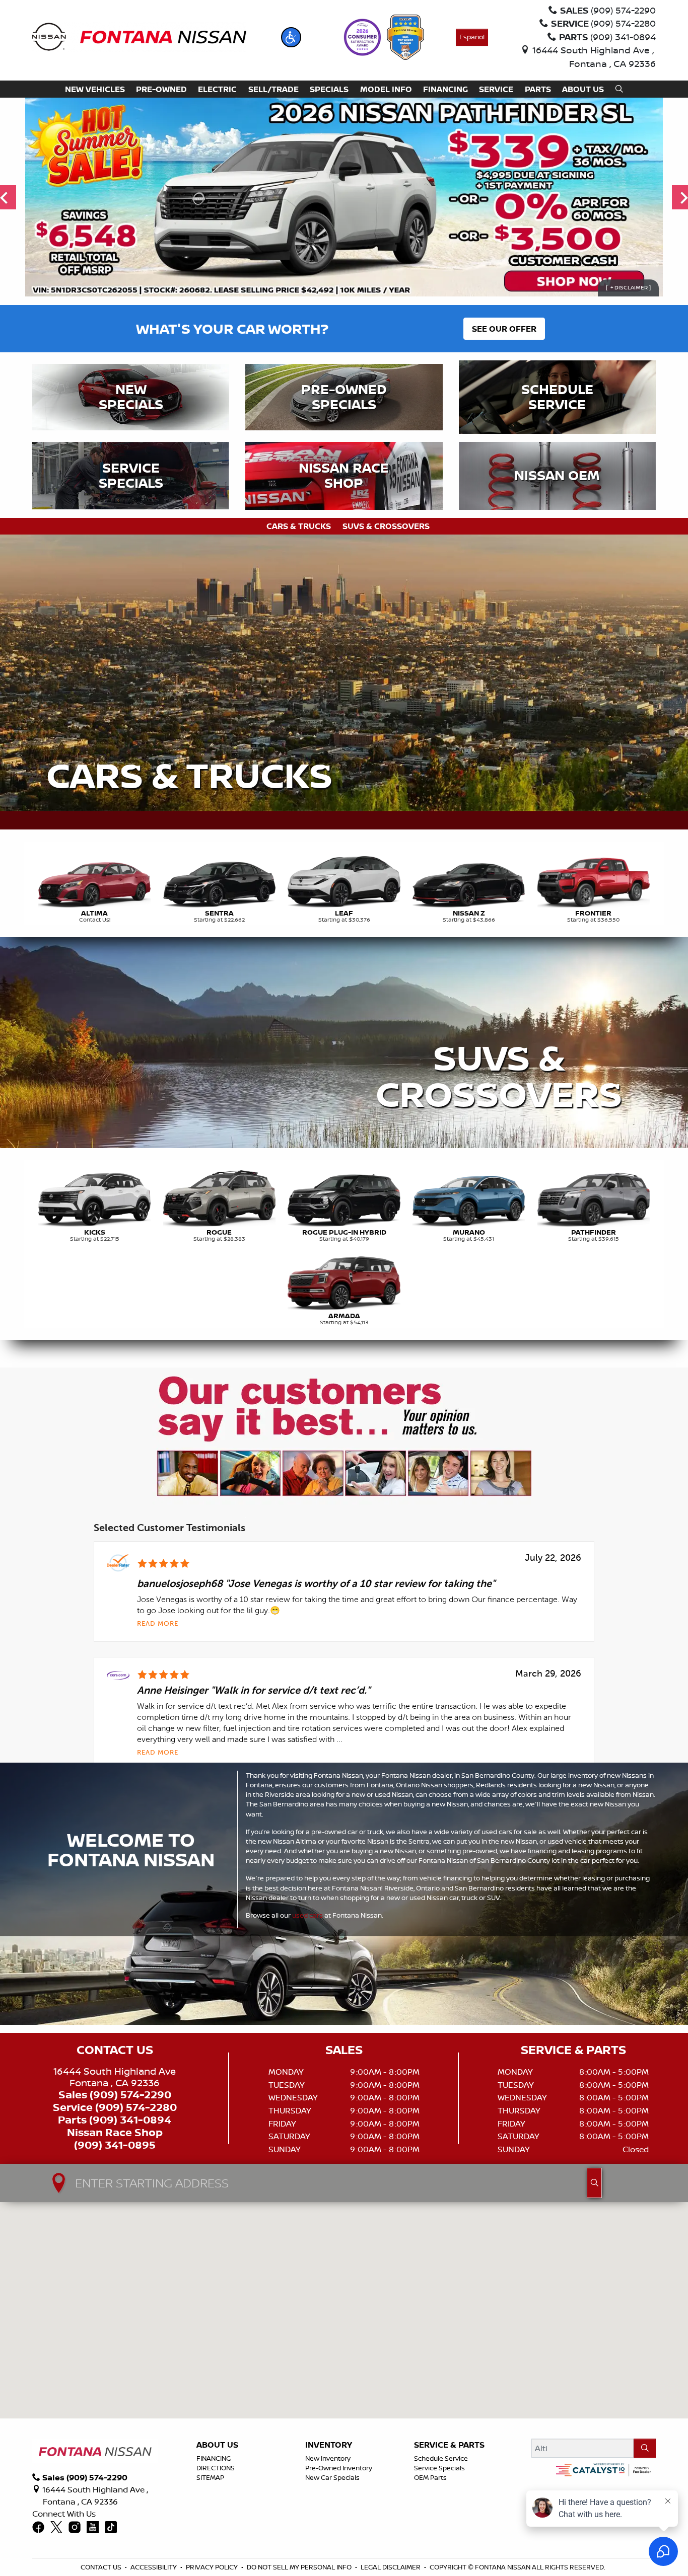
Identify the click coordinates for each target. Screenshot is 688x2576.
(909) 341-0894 (130, 2120)
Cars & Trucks (299, 526)
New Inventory (328, 2458)
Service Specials (439, 2468)
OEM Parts (430, 2477)
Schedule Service (441, 2458)
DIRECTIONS (216, 2468)
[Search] (645, 2448)
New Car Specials (332, 2477)
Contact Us (101, 2567)
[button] (291, 37)
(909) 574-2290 (130, 2095)
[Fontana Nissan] (139, 36)
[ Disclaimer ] (628, 288)
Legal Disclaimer (391, 2567)
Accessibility (154, 2567)
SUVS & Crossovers (386, 526)
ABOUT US (217, 2445)
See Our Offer (504, 329)
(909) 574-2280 (136, 2107)
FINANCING (214, 2458)
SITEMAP (210, 2477)
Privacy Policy (212, 2567)
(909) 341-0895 (115, 2145)
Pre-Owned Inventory (339, 2468)
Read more (158, 1624)
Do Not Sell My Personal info (299, 2567)
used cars (307, 1915)
